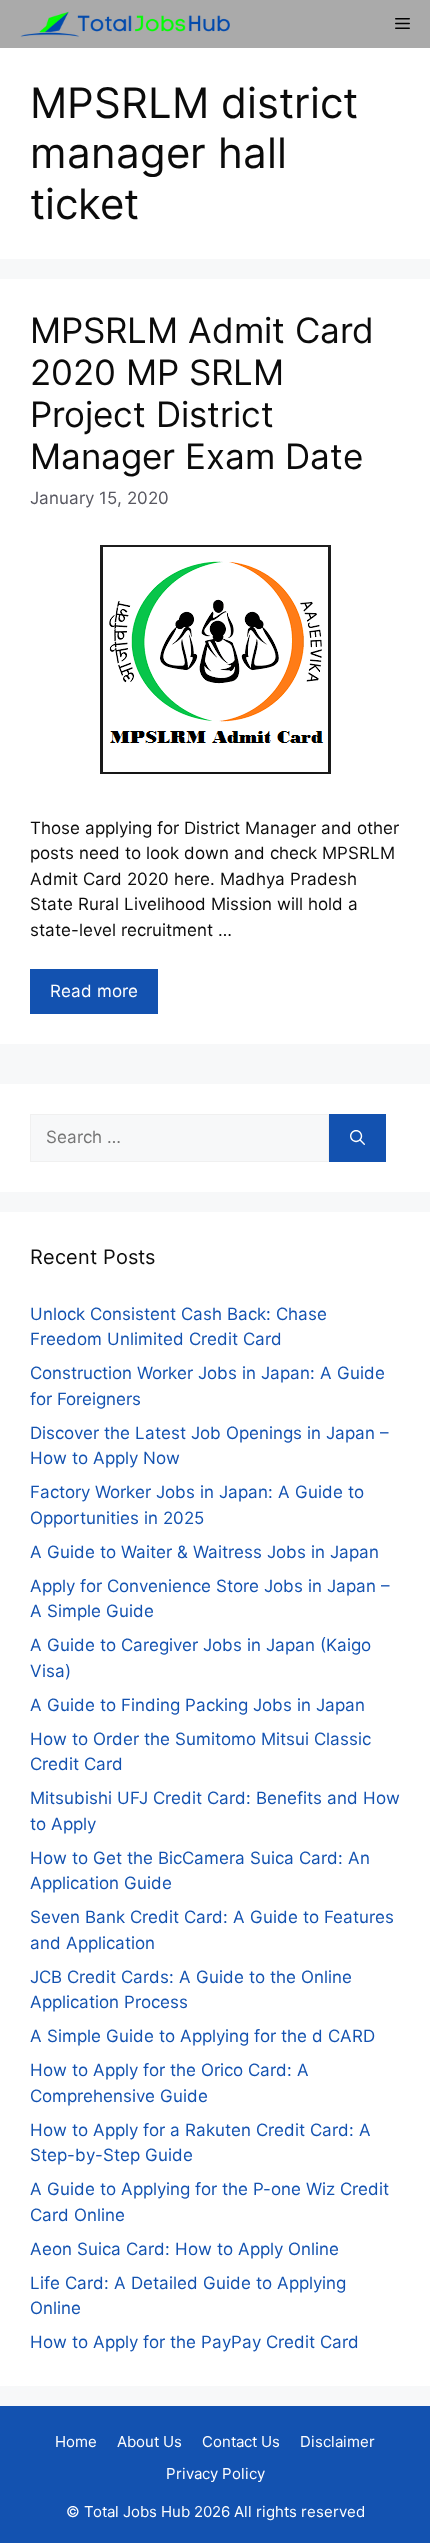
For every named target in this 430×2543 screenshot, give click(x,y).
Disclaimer (337, 2441)
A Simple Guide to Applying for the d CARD (202, 2036)
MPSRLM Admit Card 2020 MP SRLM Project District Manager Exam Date (202, 393)
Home (76, 2441)
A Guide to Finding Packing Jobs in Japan (197, 1705)
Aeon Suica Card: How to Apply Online (184, 2249)
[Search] (357, 1138)
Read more (94, 991)
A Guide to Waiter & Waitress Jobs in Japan (204, 1552)
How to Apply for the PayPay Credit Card (194, 2342)
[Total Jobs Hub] (120, 24)
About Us (149, 2441)
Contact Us (241, 2441)
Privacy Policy (215, 2473)
